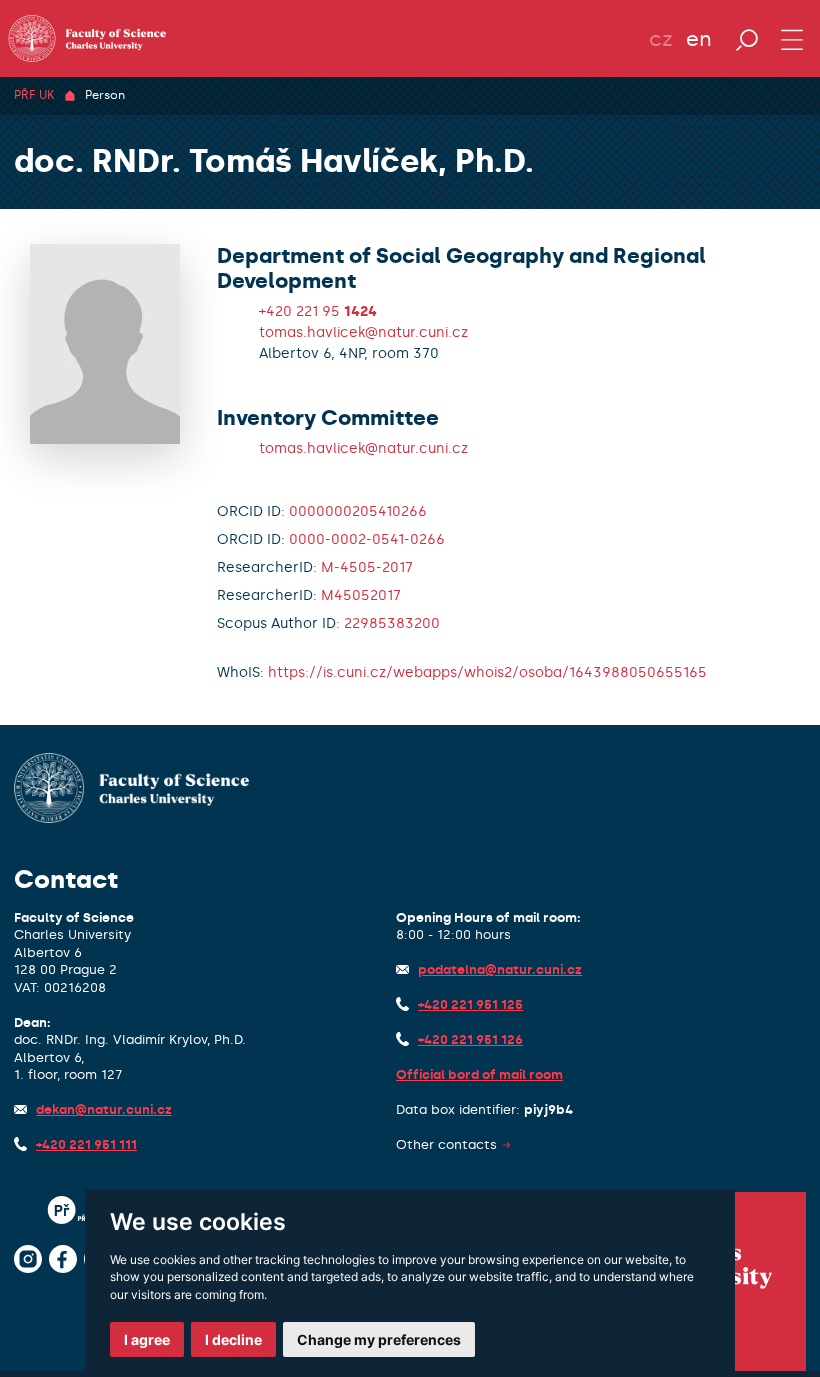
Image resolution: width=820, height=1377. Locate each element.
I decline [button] (233, 1339)
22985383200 (392, 623)
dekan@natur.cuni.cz (104, 1109)
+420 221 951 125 (470, 1004)
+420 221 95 (318, 311)
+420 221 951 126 (470, 1039)
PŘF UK (34, 95)
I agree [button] (147, 1339)
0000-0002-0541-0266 (367, 539)
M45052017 (361, 595)
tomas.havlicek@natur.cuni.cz (363, 332)
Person (105, 95)
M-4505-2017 (367, 567)
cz (661, 39)
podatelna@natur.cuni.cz (500, 969)
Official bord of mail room (479, 1074)
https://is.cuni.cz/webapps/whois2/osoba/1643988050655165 (487, 672)
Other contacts (446, 1144)
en (699, 39)
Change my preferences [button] (379, 1339)
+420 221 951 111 (86, 1144)
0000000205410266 (358, 511)
